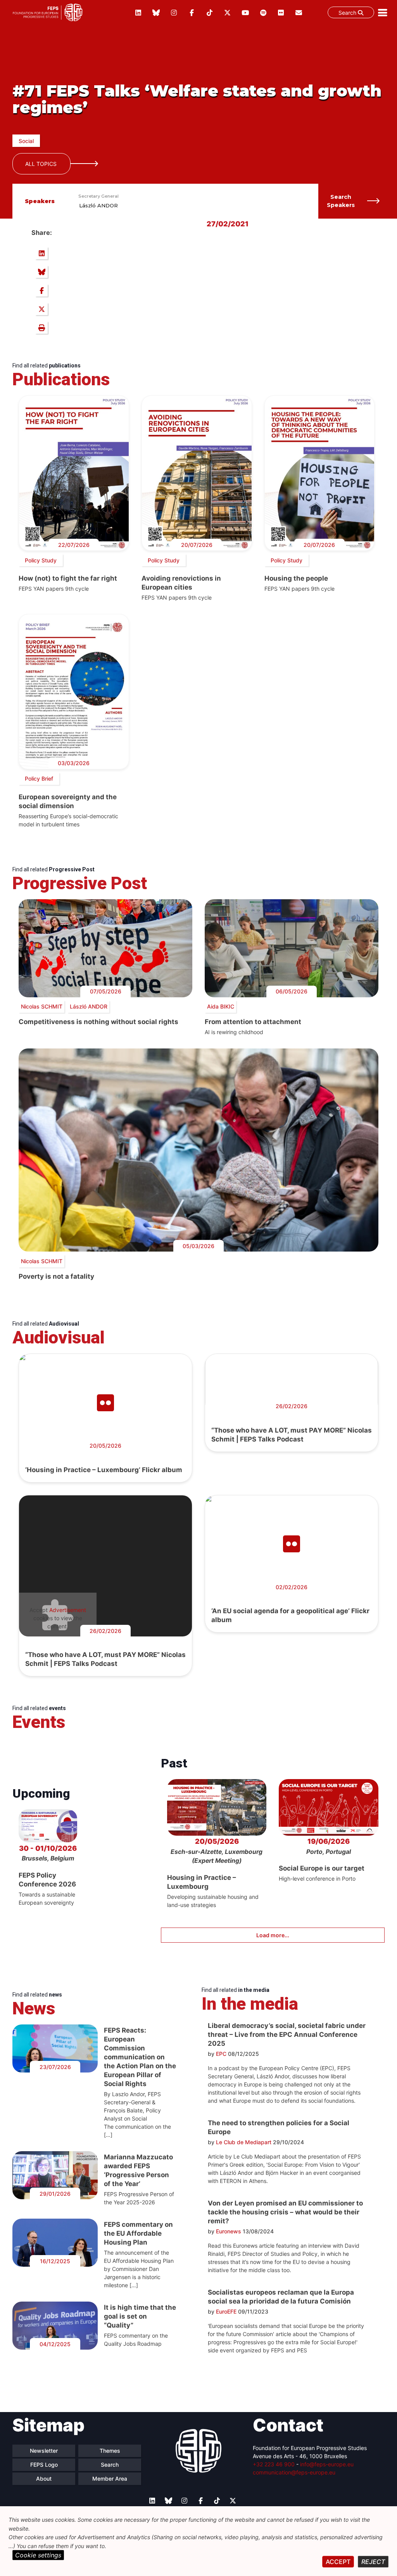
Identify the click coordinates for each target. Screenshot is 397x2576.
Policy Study (41, 560)
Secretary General (98, 196)
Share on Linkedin (41, 253)
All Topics (41, 164)
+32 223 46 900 (274, 2464)
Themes (110, 2451)
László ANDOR (98, 205)
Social (26, 141)
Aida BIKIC (221, 1006)
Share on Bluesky (41, 272)
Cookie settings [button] (38, 2555)
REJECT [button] (373, 2562)
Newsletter (44, 2451)
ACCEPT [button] (338, 2562)
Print (41, 328)
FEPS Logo (44, 2465)
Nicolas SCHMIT (42, 1006)
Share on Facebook (41, 290)
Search (348, 13)
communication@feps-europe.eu (294, 2472)
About (44, 2479)
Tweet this (41, 309)
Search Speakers (341, 201)
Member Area (110, 2479)
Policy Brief (39, 778)
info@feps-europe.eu (327, 2464)
